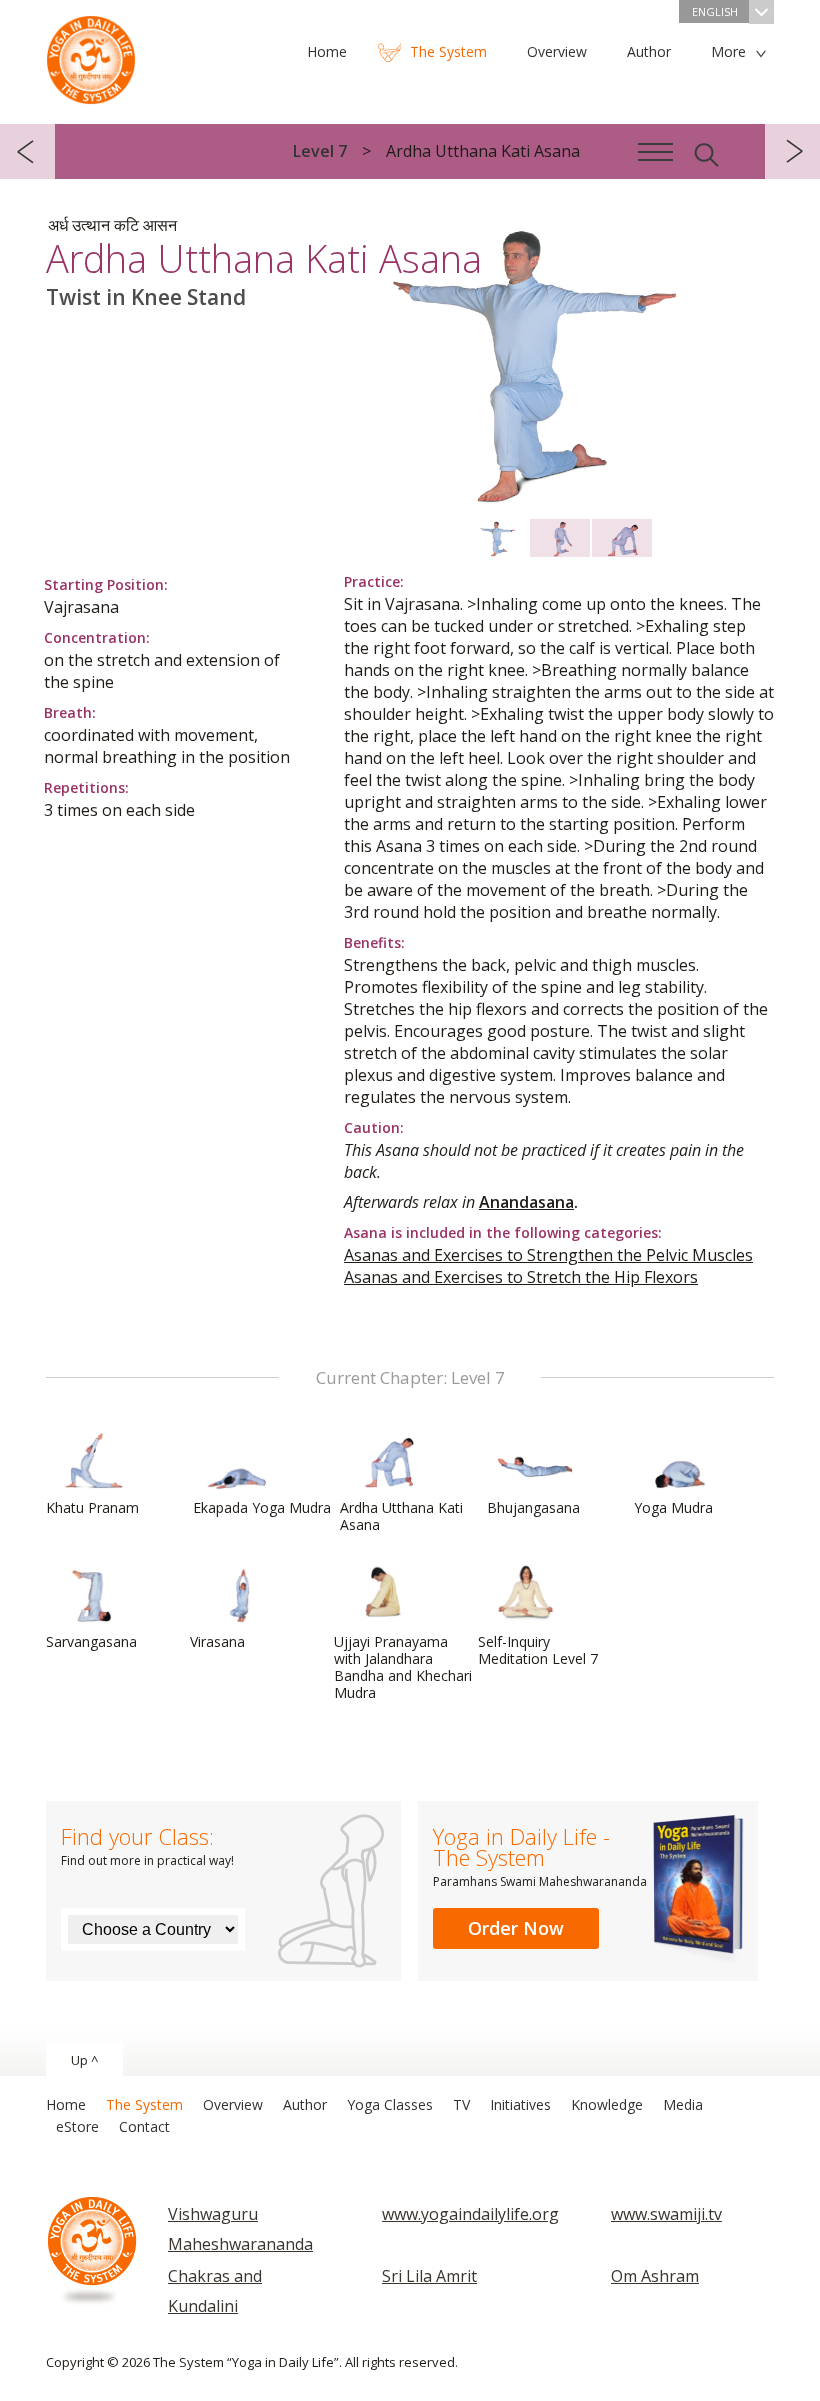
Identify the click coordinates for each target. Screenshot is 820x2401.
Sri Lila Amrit (429, 2276)
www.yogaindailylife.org (470, 2214)
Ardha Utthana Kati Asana (401, 1516)
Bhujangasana (533, 1507)
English (715, 11)
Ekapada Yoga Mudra (262, 1507)
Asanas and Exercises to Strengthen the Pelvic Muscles (548, 1255)
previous (27, 151)
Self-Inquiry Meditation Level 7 (538, 1650)
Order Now (516, 1928)
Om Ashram (655, 2276)
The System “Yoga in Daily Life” (91, 55)
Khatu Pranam (92, 1507)
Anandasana (526, 1202)
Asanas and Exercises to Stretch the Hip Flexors (521, 1277)
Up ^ (84, 2060)
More (728, 51)
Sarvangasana (91, 1641)
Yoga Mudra (673, 1507)
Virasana (217, 1641)
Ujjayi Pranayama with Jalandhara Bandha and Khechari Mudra (403, 1667)
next (792, 151)
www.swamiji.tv (666, 2214)
